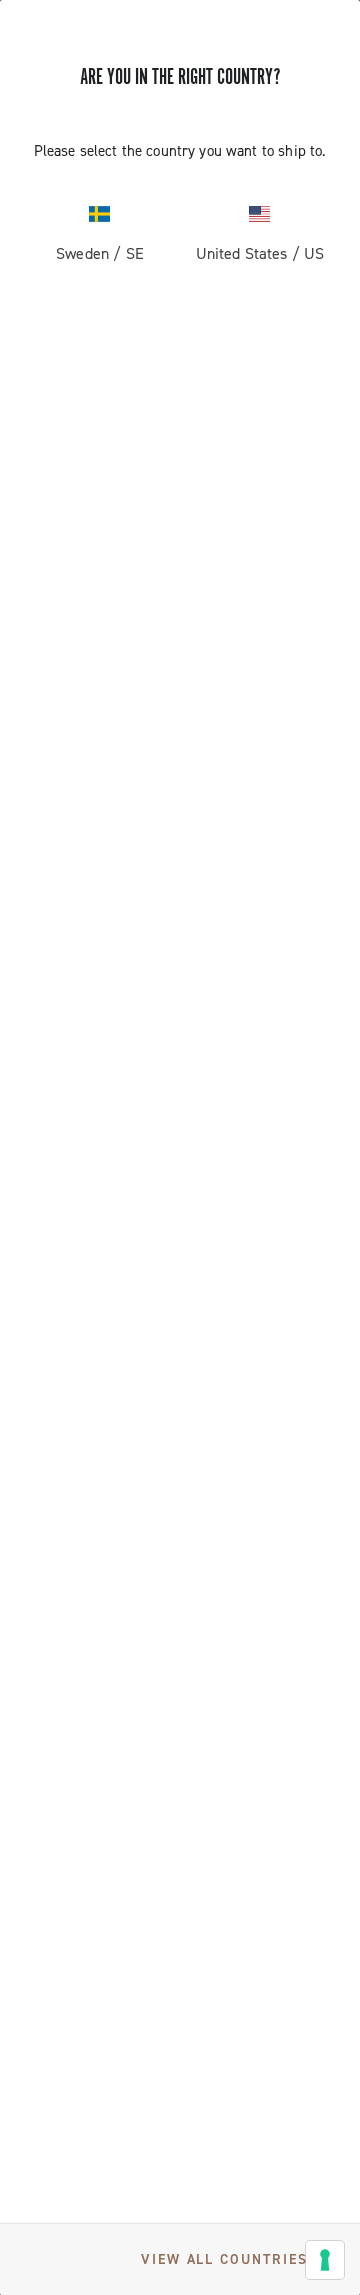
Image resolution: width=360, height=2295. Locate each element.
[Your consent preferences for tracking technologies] (325, 2260)
